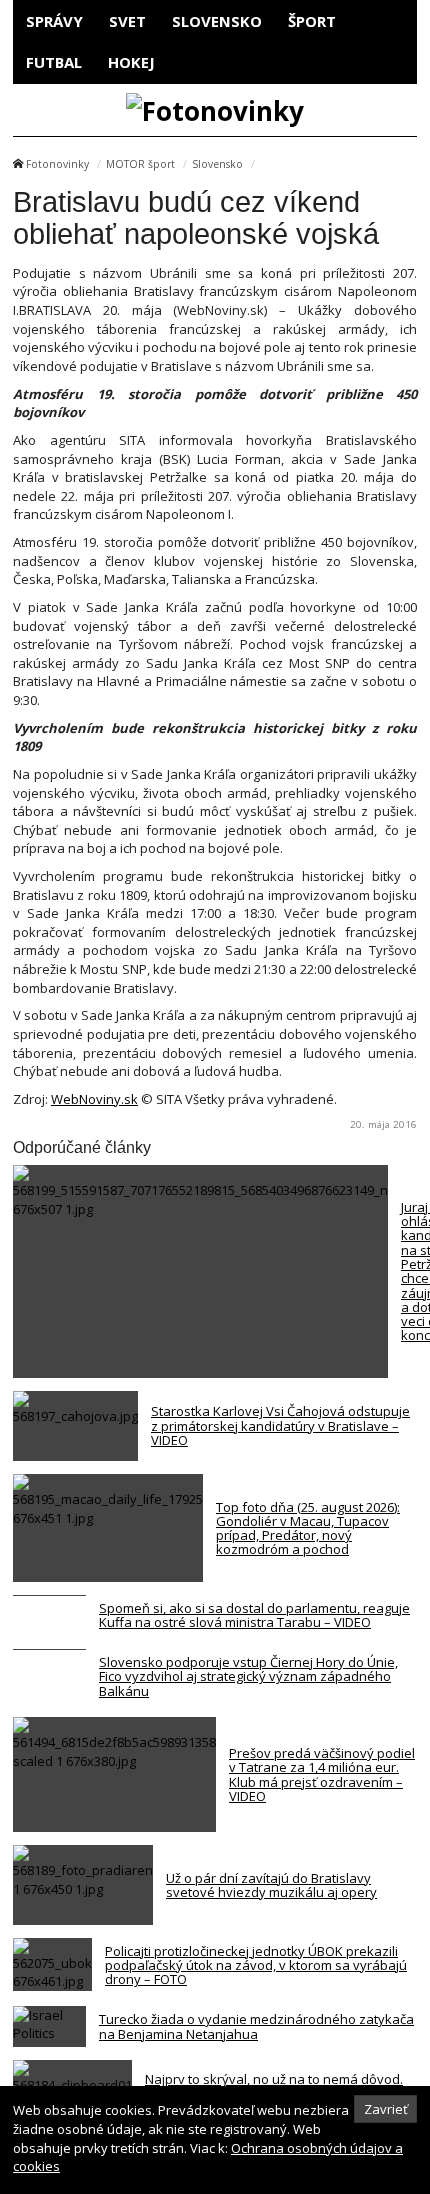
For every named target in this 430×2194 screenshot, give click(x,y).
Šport (312, 21)
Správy (54, 21)
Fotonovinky (57, 164)
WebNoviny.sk (94, 1099)
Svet (127, 21)
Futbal (54, 62)
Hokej (131, 62)
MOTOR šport (140, 164)
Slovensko (217, 21)
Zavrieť (386, 2109)
